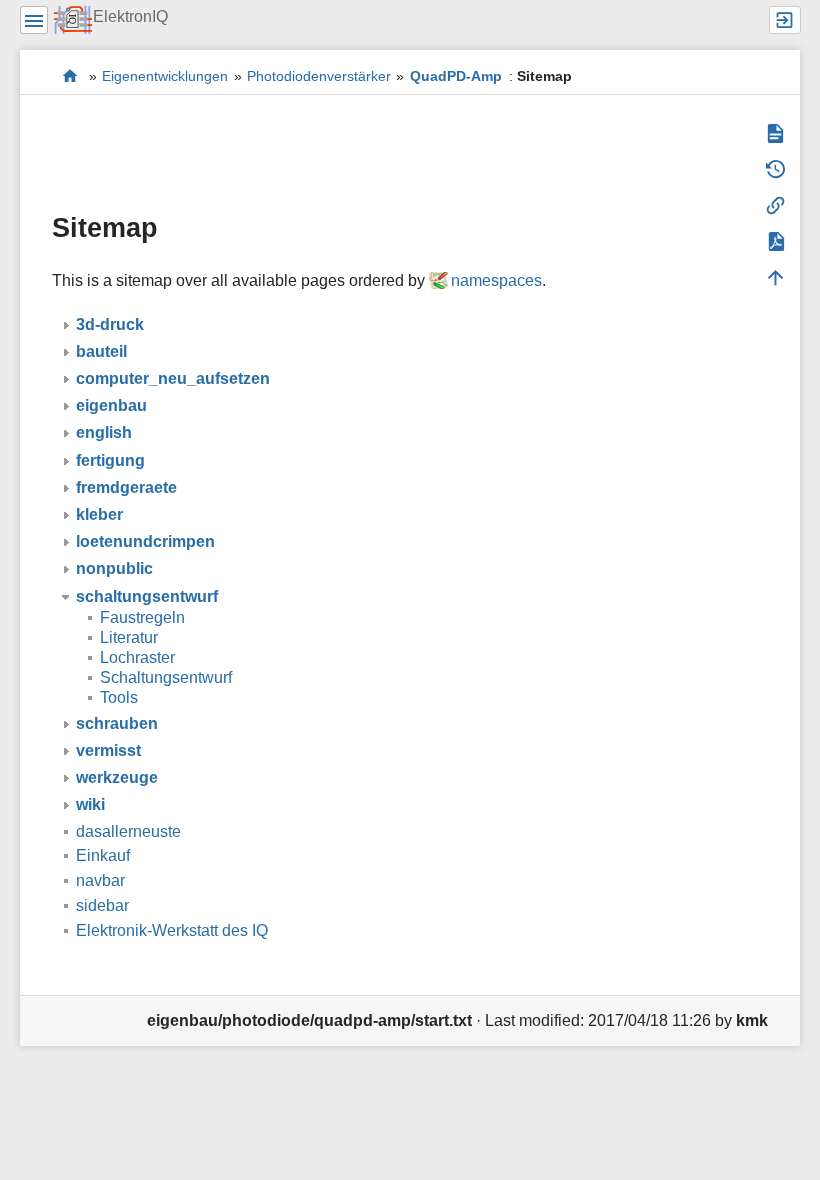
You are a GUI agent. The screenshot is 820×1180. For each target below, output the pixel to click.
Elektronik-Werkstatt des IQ (70, 75)
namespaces (496, 280)
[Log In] (785, 20)
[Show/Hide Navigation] (34, 20)
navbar (100, 880)
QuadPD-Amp (456, 76)
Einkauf (103, 855)
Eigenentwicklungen (165, 76)
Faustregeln (142, 617)
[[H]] (73, 19)
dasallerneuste (128, 831)
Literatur (129, 637)
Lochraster (137, 657)
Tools (119, 697)
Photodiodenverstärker (319, 76)
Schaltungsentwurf (166, 677)
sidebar (102, 905)
